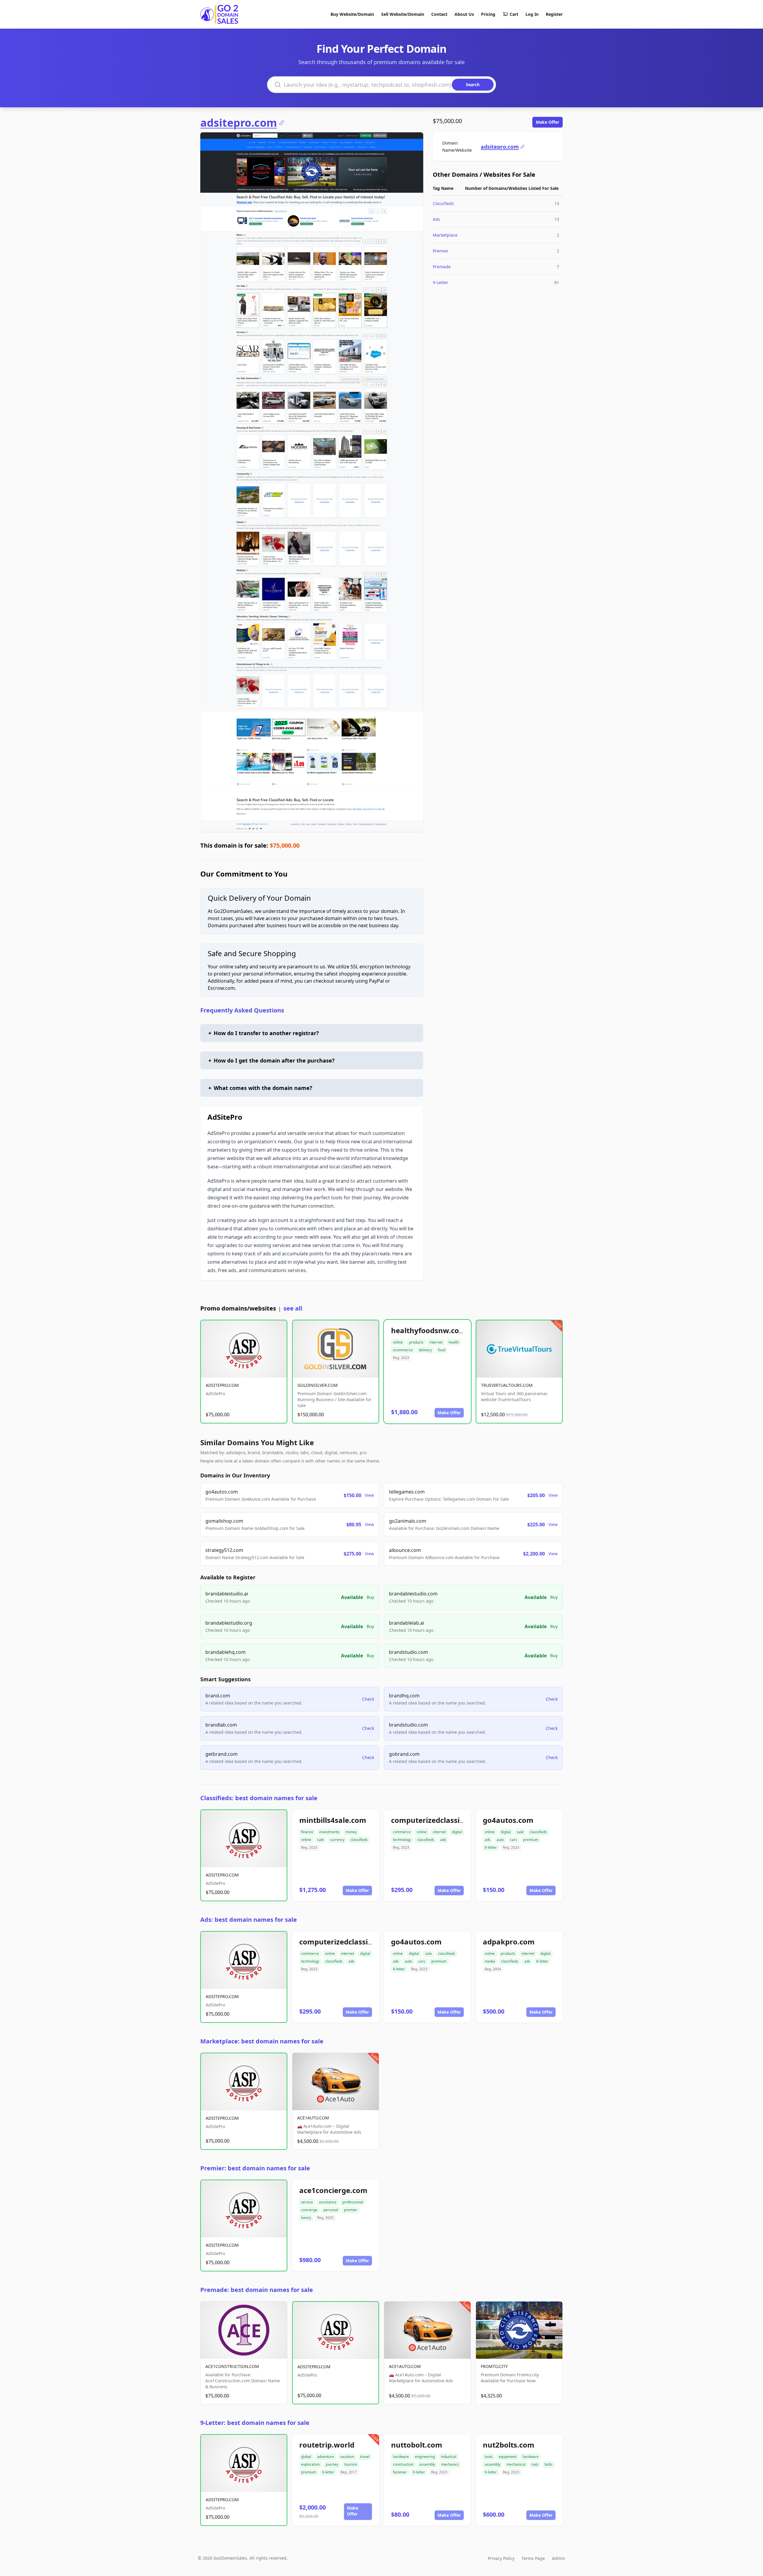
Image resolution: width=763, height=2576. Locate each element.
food (442, 1350)
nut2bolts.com (509, 2445)
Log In (532, 14)
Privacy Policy (501, 2558)
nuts (535, 2464)
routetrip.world (327, 2445)
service (307, 2202)
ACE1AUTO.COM (313, 2118)
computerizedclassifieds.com (443, 1820)
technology (402, 1840)
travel (365, 2457)
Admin (559, 2558)
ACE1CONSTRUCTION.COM (232, 2366)
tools (489, 2457)
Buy (370, 1597)
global (306, 2457)
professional (353, 2202)
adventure (326, 2457)
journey (332, 2464)
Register (554, 14)
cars (514, 1840)
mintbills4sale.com (333, 1820)
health (454, 1342)
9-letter (328, 2472)
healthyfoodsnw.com (429, 1330)
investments (329, 1832)
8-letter (491, 1847)
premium (531, 1840)
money (351, 1832)
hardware (401, 2457)
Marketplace (445, 235)
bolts (549, 2464)
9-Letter (441, 282)
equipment (508, 2457)
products (416, 1342)
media (490, 1961)
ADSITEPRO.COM (222, 1385)
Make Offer (548, 122)
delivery (425, 1350)
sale (321, 1840)
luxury (306, 2218)
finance (307, 1832)
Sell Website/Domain (403, 14)
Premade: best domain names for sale (257, 2290)
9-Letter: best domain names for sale (255, 2423)
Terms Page (533, 2558)
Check (368, 1699)
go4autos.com (508, 1820)
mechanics (450, 2464)
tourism (351, 2464)
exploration (310, 2464)
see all (293, 1308)
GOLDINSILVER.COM (318, 1385)
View (369, 1495)
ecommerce (403, 1350)
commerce (402, 1832)
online (398, 1342)
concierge (309, 2210)
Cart (514, 14)
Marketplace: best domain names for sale (262, 2041)
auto (500, 1840)
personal (331, 2210)
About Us (464, 14)
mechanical (516, 2464)
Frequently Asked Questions (242, 1010)
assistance (328, 2202)
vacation (347, 2457)
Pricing (488, 14)
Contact (439, 14)
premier (351, 2210)
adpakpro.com (509, 1942)
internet (436, 1342)
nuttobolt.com (417, 2445)
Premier (441, 251)
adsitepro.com (239, 123)
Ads (436, 219)
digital (457, 1832)
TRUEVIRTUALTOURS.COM (507, 1385)
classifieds (359, 1840)
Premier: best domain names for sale (255, 2168)
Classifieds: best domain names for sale (259, 1798)
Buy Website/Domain (352, 14)
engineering (425, 2457)
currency (337, 1840)
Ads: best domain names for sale (249, 1920)
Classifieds (443, 203)
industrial (449, 2457)
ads (443, 1840)
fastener (400, 2472)
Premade (442, 267)
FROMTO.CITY (494, 2366)
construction (403, 2464)
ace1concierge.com (333, 2190)
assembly (427, 2464)
